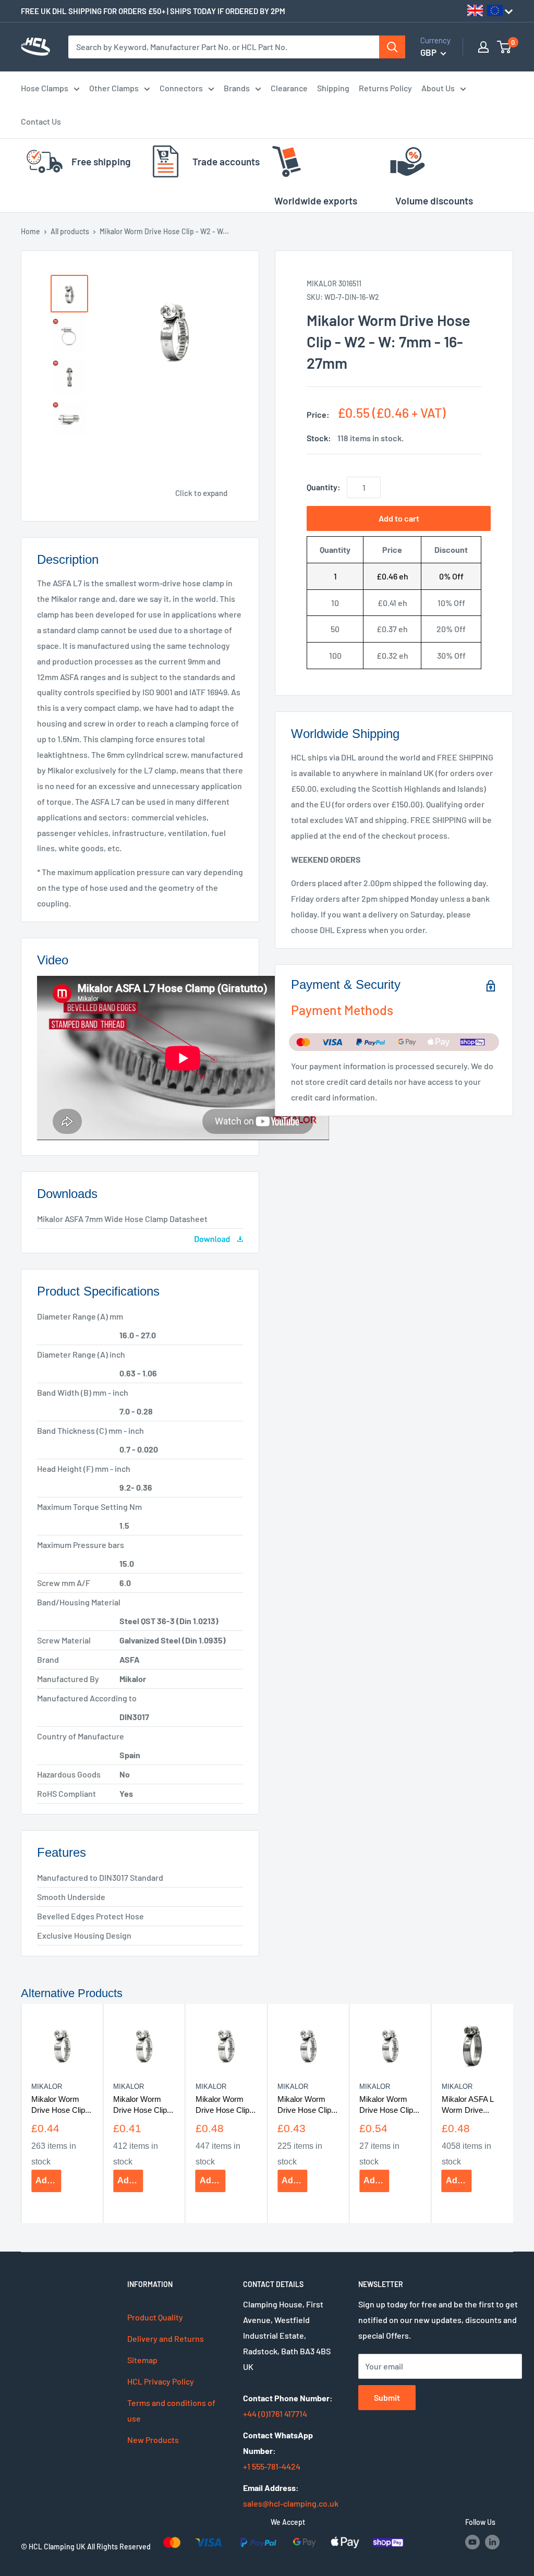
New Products (153, 2440)
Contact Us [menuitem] (41, 121)
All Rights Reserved (119, 2547)
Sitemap (142, 2360)
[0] (505, 47)
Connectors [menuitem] (181, 88)
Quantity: (324, 487)
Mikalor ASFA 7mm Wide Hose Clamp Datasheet (122, 1219)
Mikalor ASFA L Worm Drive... (468, 2104)
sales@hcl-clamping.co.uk (291, 2503)
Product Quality (155, 2317)
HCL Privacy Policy (161, 2381)
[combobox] (224, 47)
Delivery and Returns (166, 2338)
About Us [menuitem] (438, 88)
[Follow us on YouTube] (472, 2542)
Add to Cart (48, 2180)
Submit (387, 2397)
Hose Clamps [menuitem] (45, 88)
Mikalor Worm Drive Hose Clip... (61, 2104)
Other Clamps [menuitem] (114, 88)
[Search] (392, 47)
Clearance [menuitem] (289, 88)
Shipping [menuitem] (333, 88)
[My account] (483, 47)
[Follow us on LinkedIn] (492, 2542)
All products (70, 231)
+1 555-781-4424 (272, 2466)
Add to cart (399, 518)
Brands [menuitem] (237, 88)
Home (31, 231)
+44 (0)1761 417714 (275, 2414)
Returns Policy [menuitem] (385, 88)
